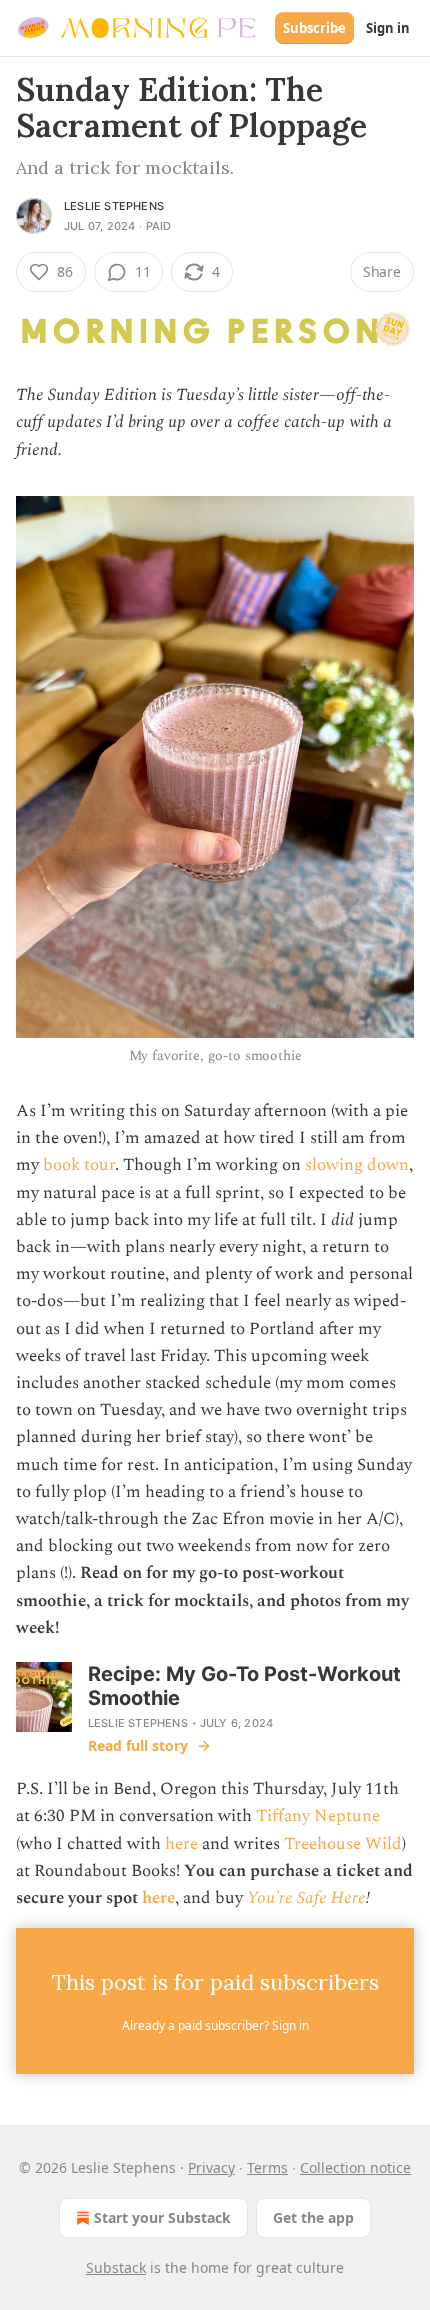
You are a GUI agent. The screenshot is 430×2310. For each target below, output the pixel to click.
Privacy (211, 2167)
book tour (79, 1165)
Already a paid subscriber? (215, 2025)
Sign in (388, 28)
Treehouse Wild (343, 1844)
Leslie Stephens (114, 206)
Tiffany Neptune (318, 1816)
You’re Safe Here (306, 1898)
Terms (267, 2167)
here (181, 1844)
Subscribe (314, 28)
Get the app (313, 2217)
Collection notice (355, 2167)
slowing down (357, 1165)
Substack (116, 2267)
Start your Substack (162, 2217)
